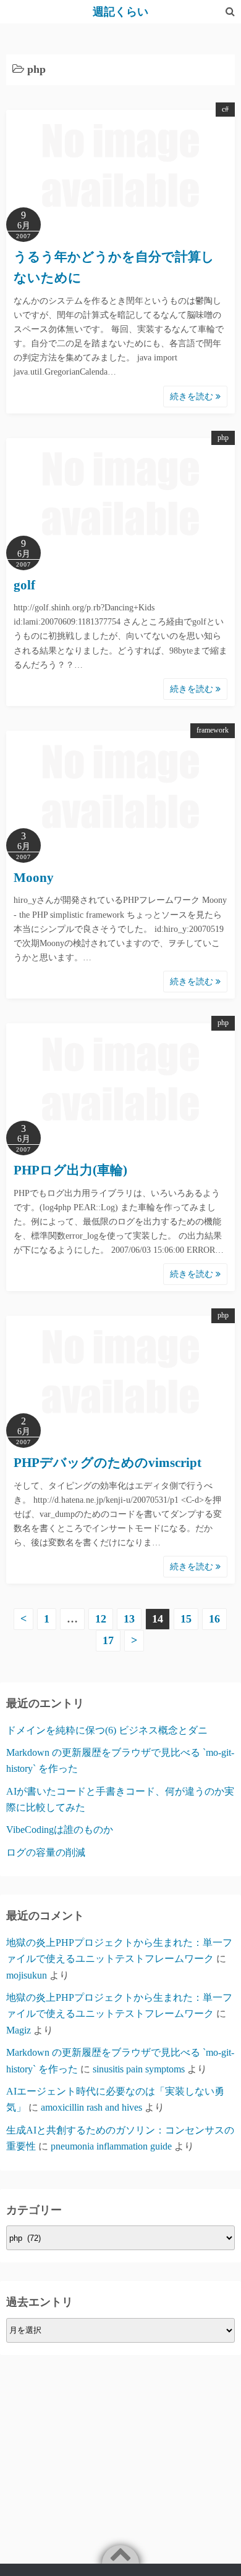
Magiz (19, 2030)
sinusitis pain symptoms (139, 2069)
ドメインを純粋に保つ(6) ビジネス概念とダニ (107, 1730)
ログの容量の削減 (46, 1852)
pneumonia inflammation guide (111, 2146)
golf (24, 585)
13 (129, 1619)
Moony (34, 878)
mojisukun (27, 1975)
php (223, 438)
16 (214, 1619)
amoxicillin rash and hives (91, 2107)
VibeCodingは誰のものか (60, 1830)
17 (108, 1640)
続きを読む (193, 397)
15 (186, 1619)
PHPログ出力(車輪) (70, 1170)
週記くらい (120, 12)
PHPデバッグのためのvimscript (108, 1463)
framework (213, 730)
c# (225, 109)
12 (101, 1619)
